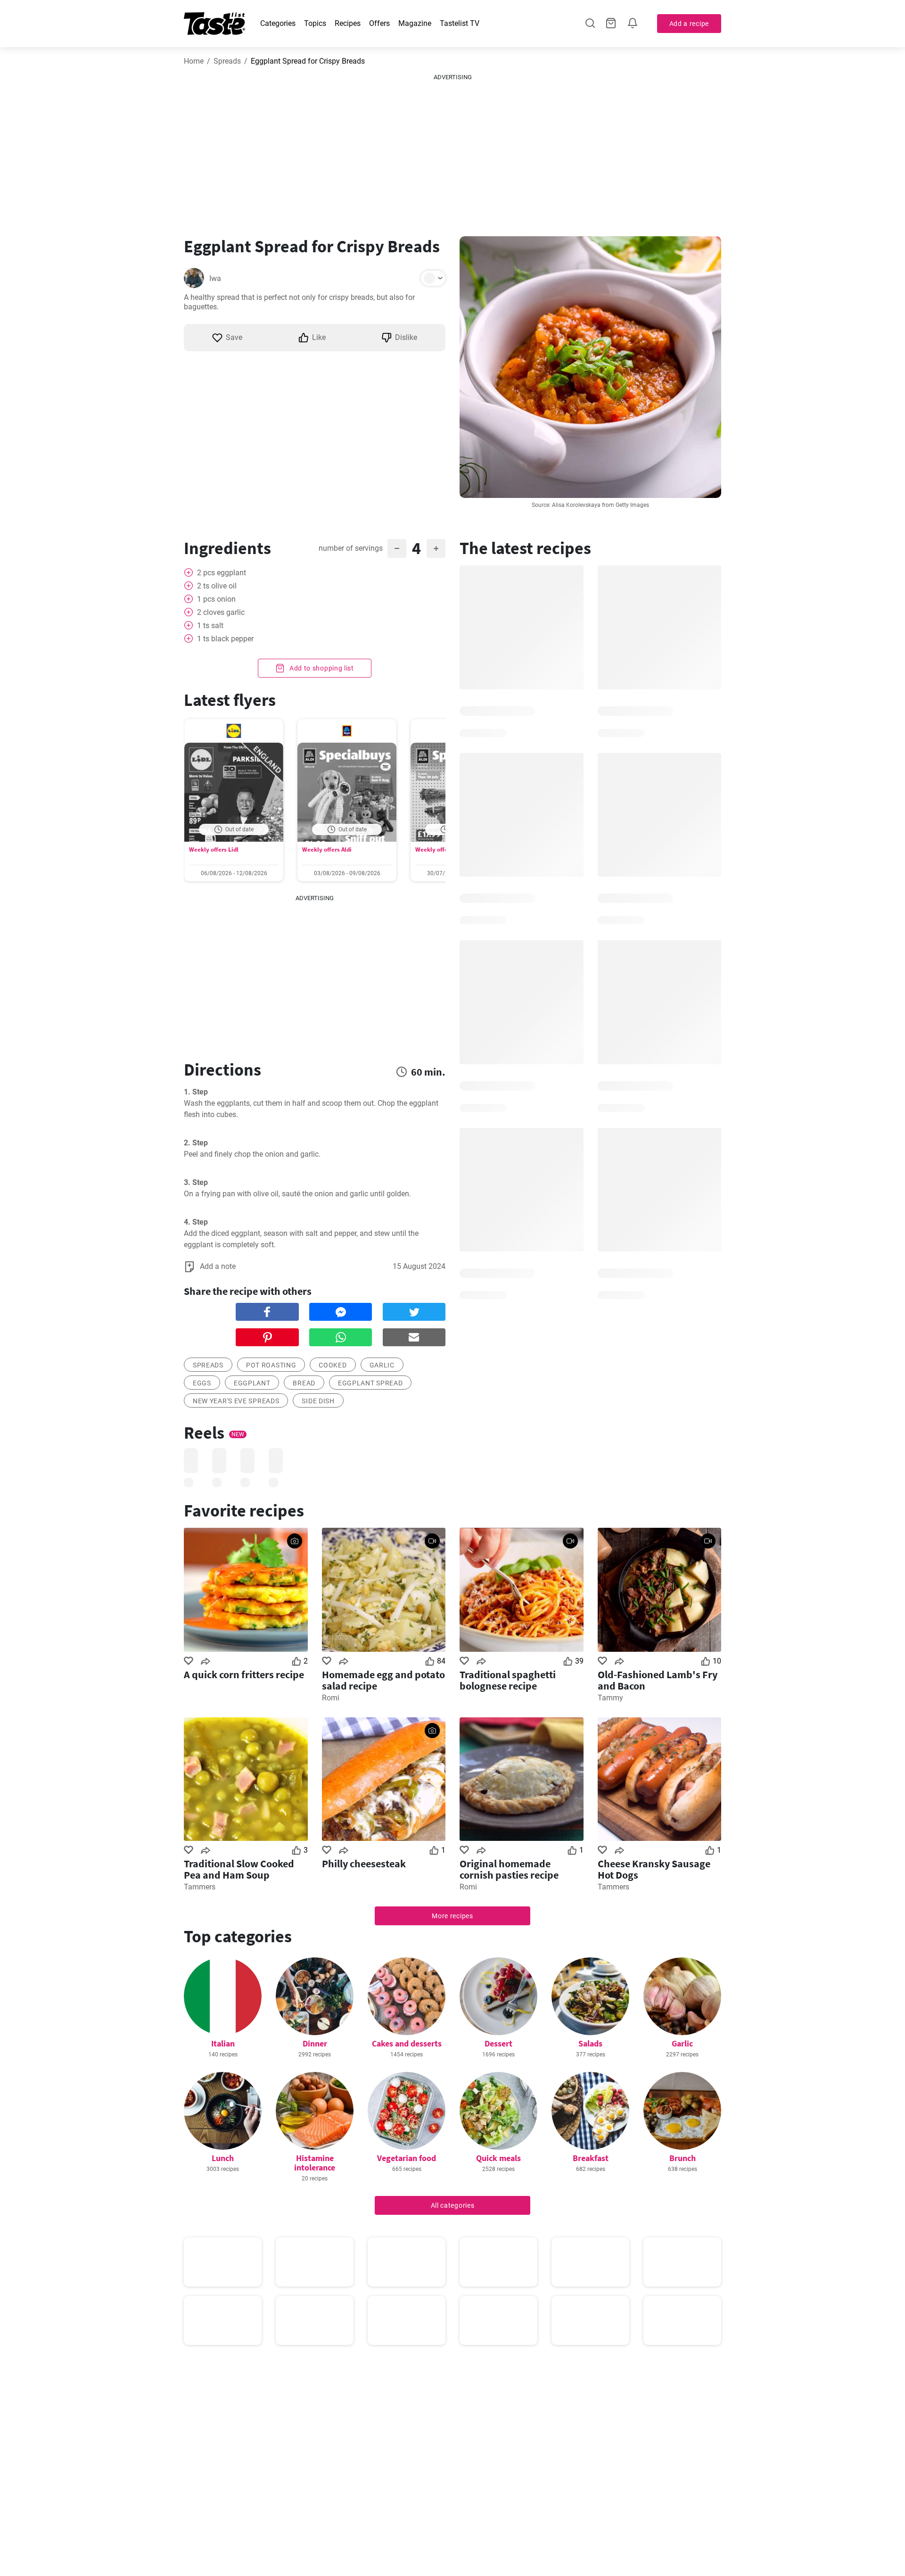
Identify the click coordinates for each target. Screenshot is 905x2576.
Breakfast (591, 2158)
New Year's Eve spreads (236, 1401)
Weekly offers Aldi (327, 849)
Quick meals (498, 2158)
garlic (382, 1365)
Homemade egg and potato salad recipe (383, 1680)
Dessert (498, 2043)
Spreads (227, 61)
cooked (333, 1365)
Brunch (683, 2158)
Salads (590, 2043)
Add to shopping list (321, 668)
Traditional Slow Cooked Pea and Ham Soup (239, 1869)
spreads (208, 1365)
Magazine (415, 23)
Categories (278, 23)
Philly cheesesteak (364, 1864)
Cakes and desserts (407, 2043)
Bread (304, 1383)
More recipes (452, 1916)
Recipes (348, 23)
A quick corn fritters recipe (244, 1674)
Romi (331, 1698)
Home (194, 61)
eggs (202, 1383)
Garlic (682, 2043)
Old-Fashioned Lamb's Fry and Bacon (658, 1680)
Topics (315, 23)
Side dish (318, 1401)
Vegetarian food (407, 2158)
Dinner (315, 2043)
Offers (379, 23)
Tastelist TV (460, 23)
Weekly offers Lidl (214, 849)
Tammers (200, 1887)
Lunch (223, 2158)
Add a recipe (689, 24)
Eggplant (252, 1383)
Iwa (215, 278)
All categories (453, 2205)
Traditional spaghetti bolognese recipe (508, 1680)
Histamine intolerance (315, 2163)
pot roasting (271, 1365)
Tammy (610, 1698)
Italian (223, 2043)
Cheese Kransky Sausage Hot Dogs (654, 1869)
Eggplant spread (370, 1383)
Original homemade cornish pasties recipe (509, 1869)
